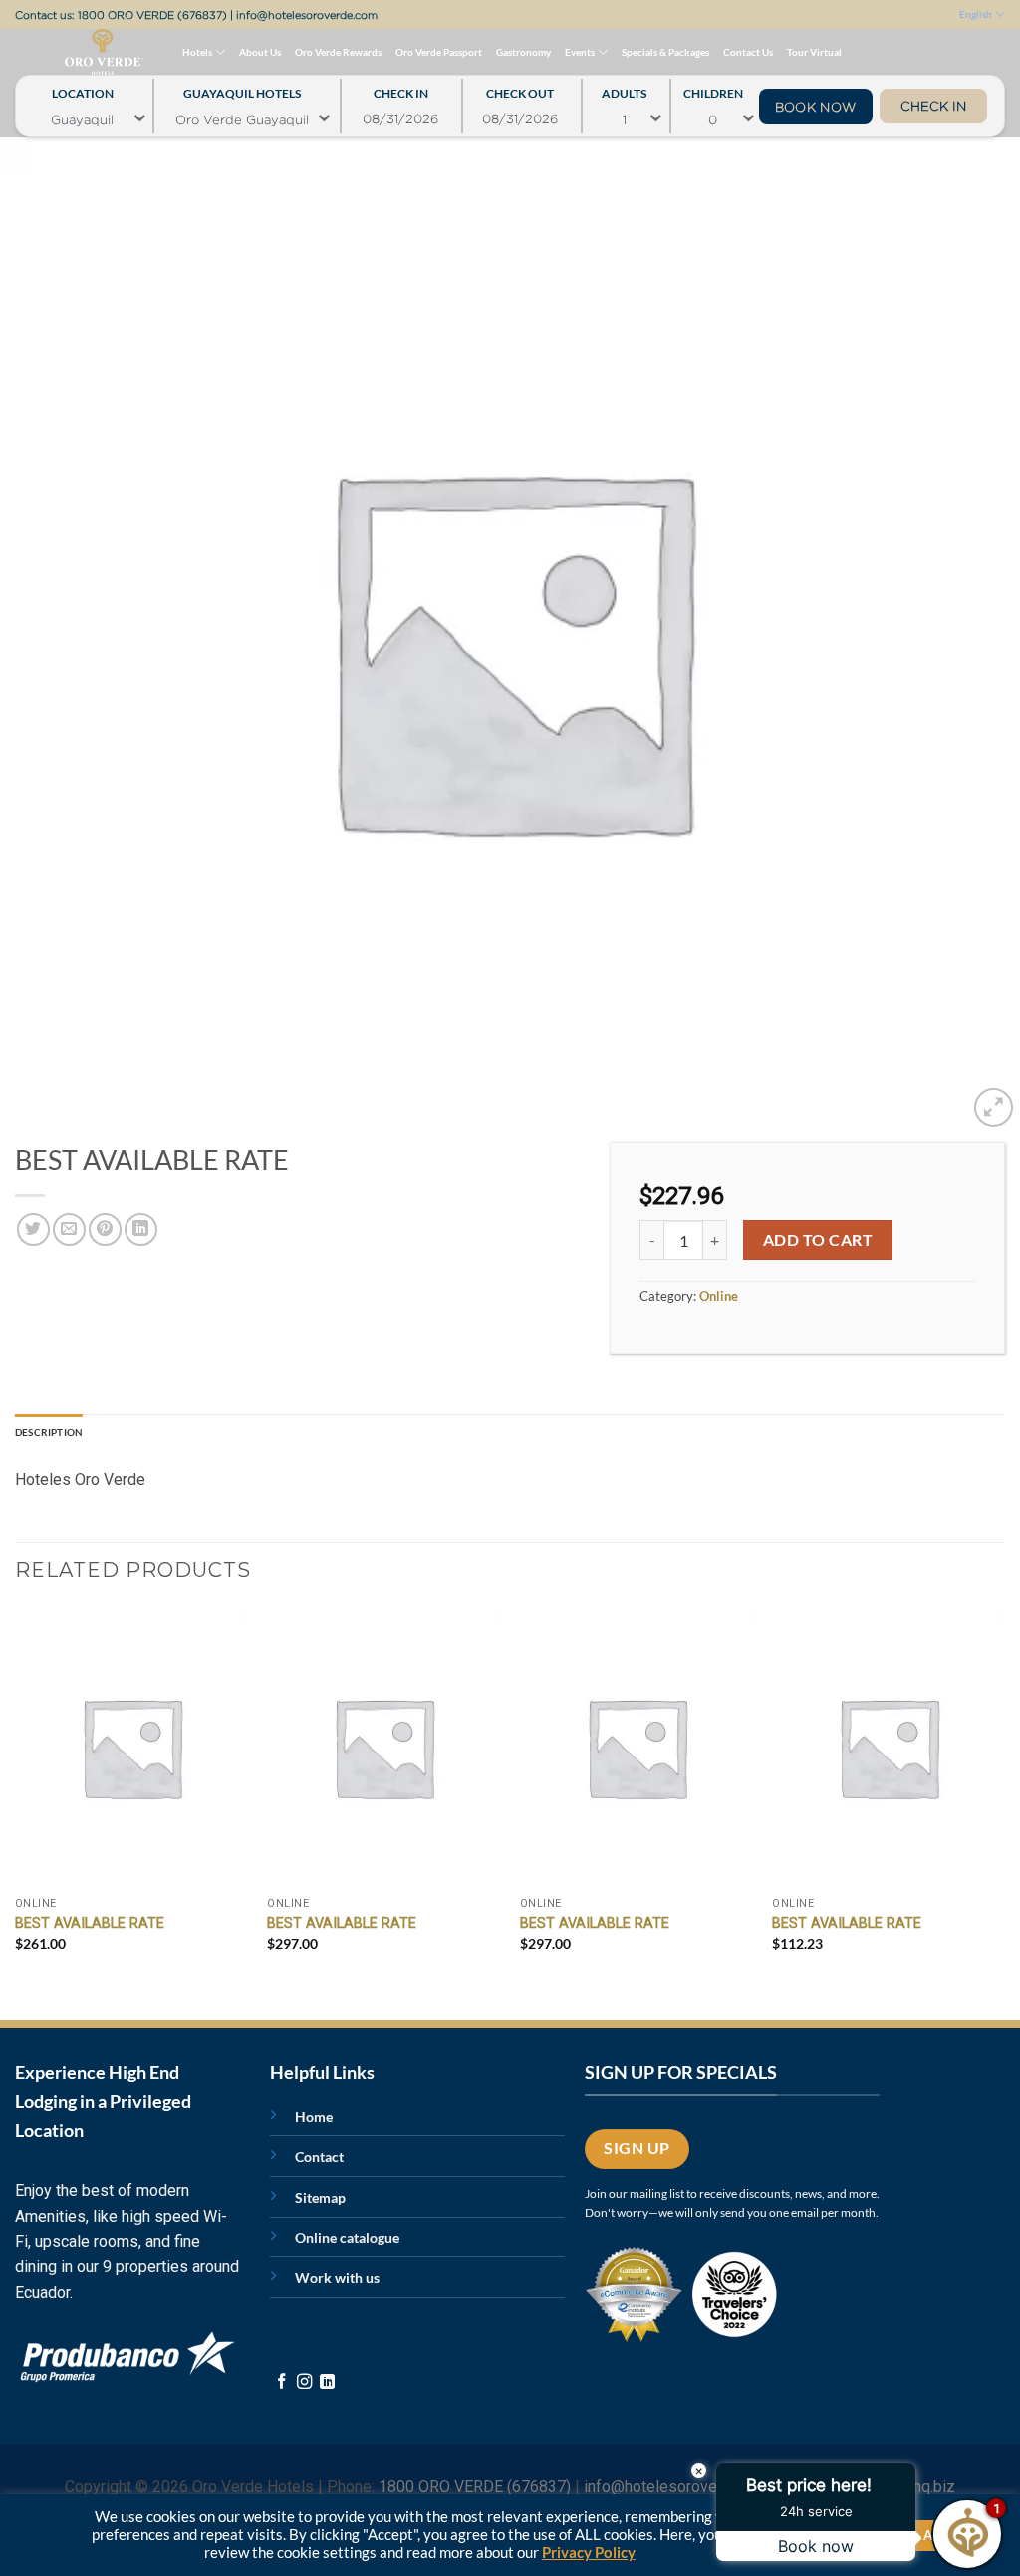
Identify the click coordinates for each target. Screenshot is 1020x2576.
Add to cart (818, 1240)
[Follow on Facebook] (281, 2382)
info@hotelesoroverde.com (307, 15)
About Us (260, 52)
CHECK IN (933, 106)
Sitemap (320, 2197)
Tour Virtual (814, 52)
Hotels (197, 52)
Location (83, 88)
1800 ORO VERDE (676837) (152, 15)
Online (719, 1296)
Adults (624, 88)
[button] (994, 1108)
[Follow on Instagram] (304, 2382)
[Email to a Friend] (69, 1229)
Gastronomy (523, 52)
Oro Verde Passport (439, 52)
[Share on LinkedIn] (141, 1229)
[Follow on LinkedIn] (327, 2382)
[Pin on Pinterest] (105, 1229)
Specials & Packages (665, 52)
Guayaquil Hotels (242, 88)
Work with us (337, 2278)
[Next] (1004, 1797)
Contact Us (748, 52)
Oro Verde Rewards (338, 52)
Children (713, 88)
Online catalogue (347, 2238)
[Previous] (16, 1797)
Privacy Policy (589, 2553)
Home (314, 2116)
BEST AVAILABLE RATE (90, 1923)
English (976, 14)
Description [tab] (49, 1432)
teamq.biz (921, 2487)
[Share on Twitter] (33, 1229)
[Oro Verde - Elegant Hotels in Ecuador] (64, 52)
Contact (319, 2156)
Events (580, 52)
